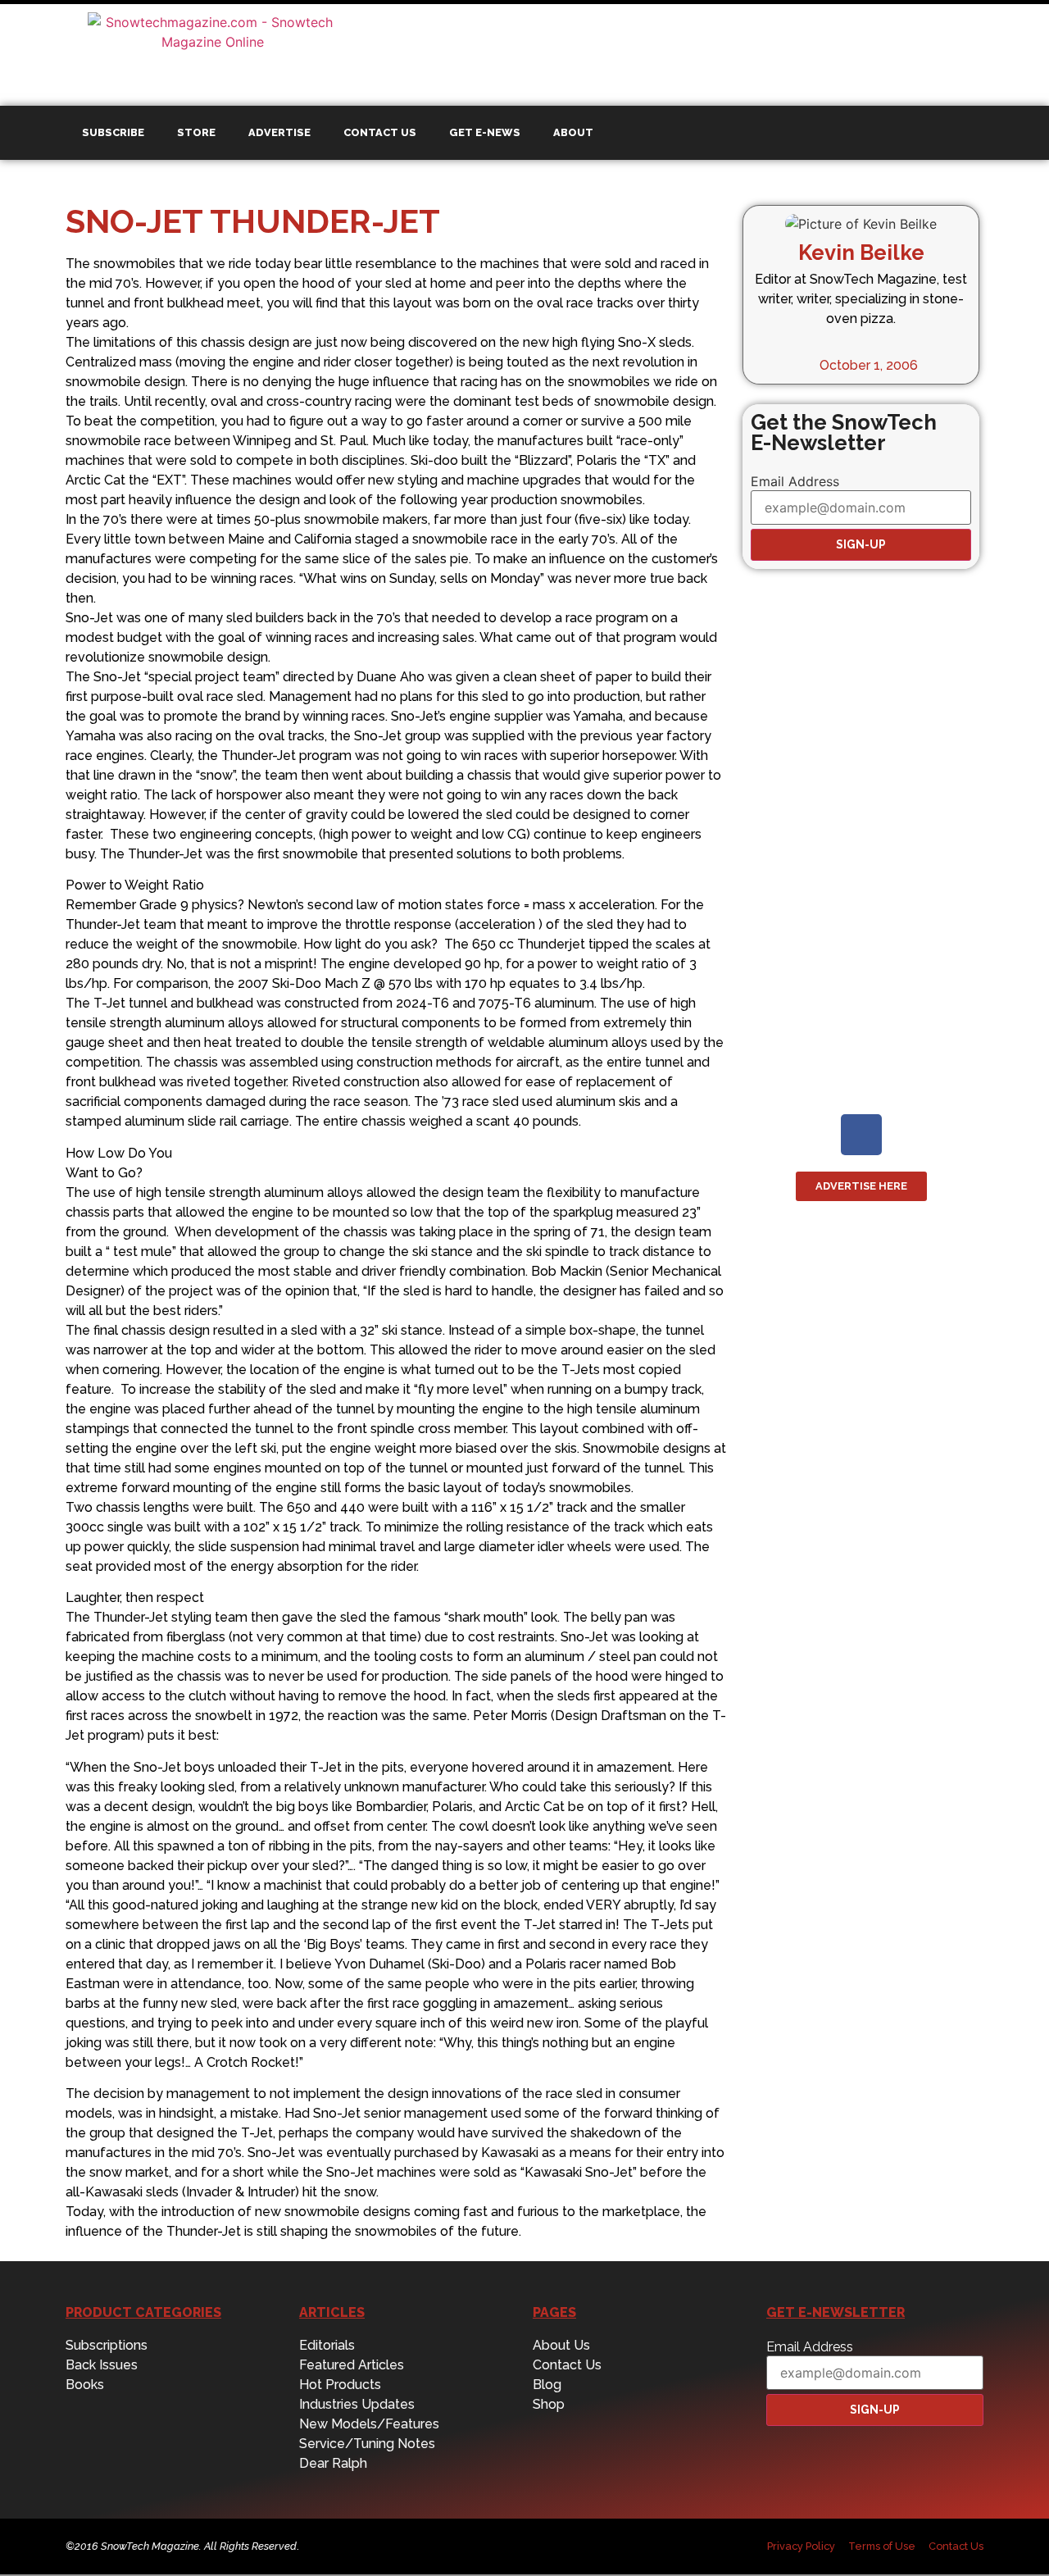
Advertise (279, 132)
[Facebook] (861, 1135)
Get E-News (485, 132)
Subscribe (113, 132)
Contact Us (380, 132)
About (573, 132)
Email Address (795, 481)
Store (196, 132)
